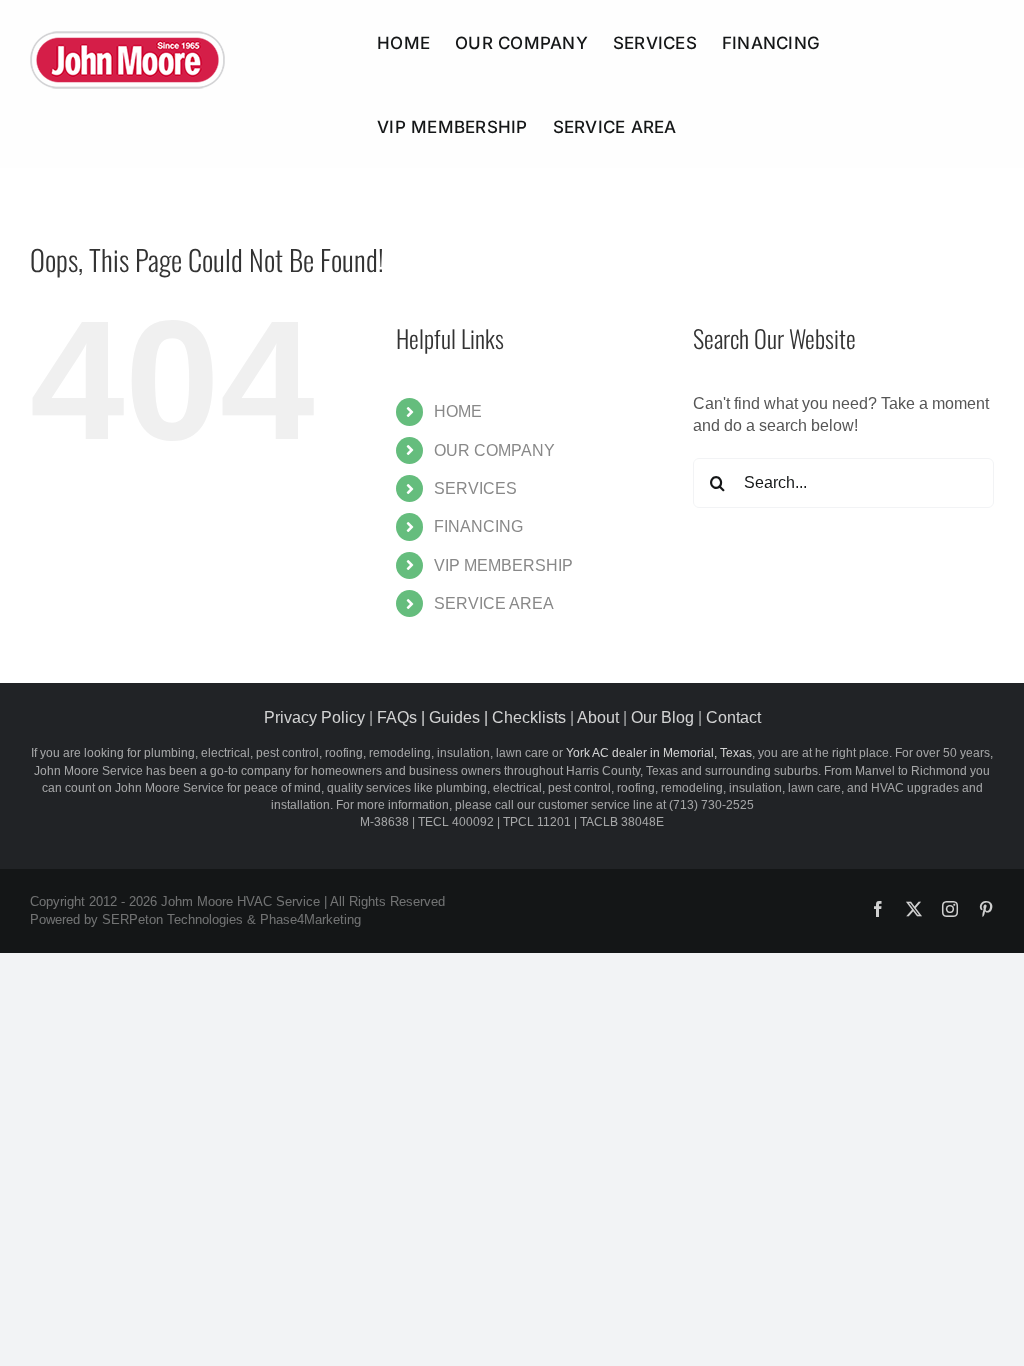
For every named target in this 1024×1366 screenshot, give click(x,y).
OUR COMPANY (494, 450)
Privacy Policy (314, 717)
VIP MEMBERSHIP (503, 565)
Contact (733, 717)
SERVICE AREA (494, 603)
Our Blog (662, 717)
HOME (458, 411)
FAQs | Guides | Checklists (471, 717)
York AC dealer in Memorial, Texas (659, 753)
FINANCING (478, 526)
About (598, 717)
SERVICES (475, 488)
